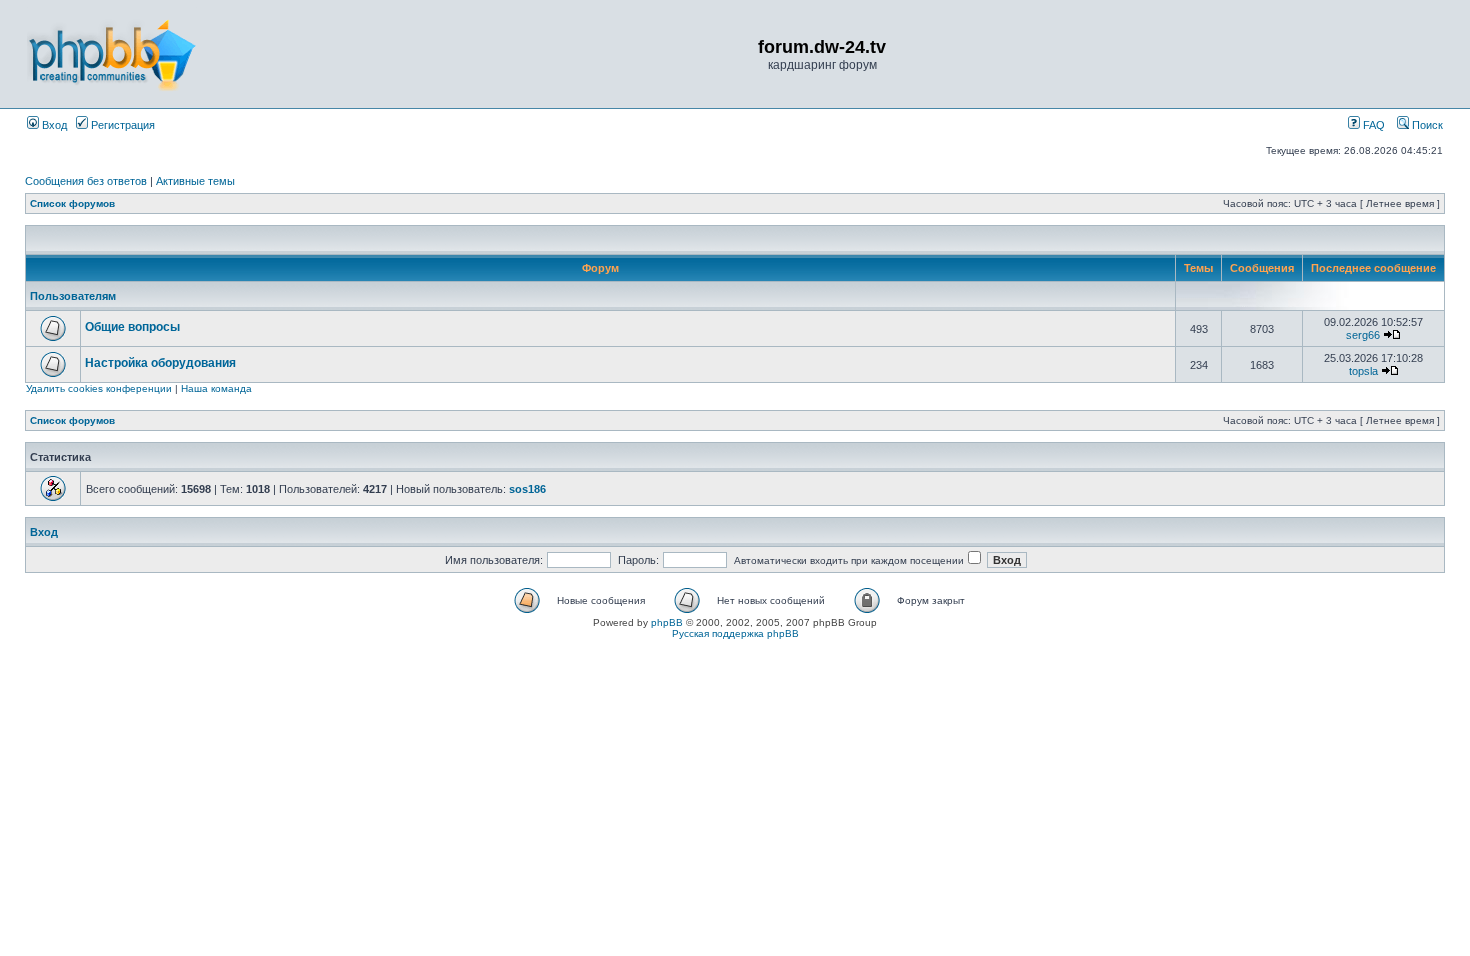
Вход (53, 125)
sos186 (527, 489)
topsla (1363, 371)
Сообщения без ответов (86, 181)
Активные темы (195, 181)
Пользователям (73, 296)
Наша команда (216, 388)
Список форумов (72, 203)
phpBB (667, 622)
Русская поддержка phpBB (735, 633)
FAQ (1372, 125)
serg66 (1363, 335)
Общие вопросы (132, 327)
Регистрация (121, 125)
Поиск (1426, 125)
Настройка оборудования (160, 363)
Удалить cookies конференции (99, 388)
